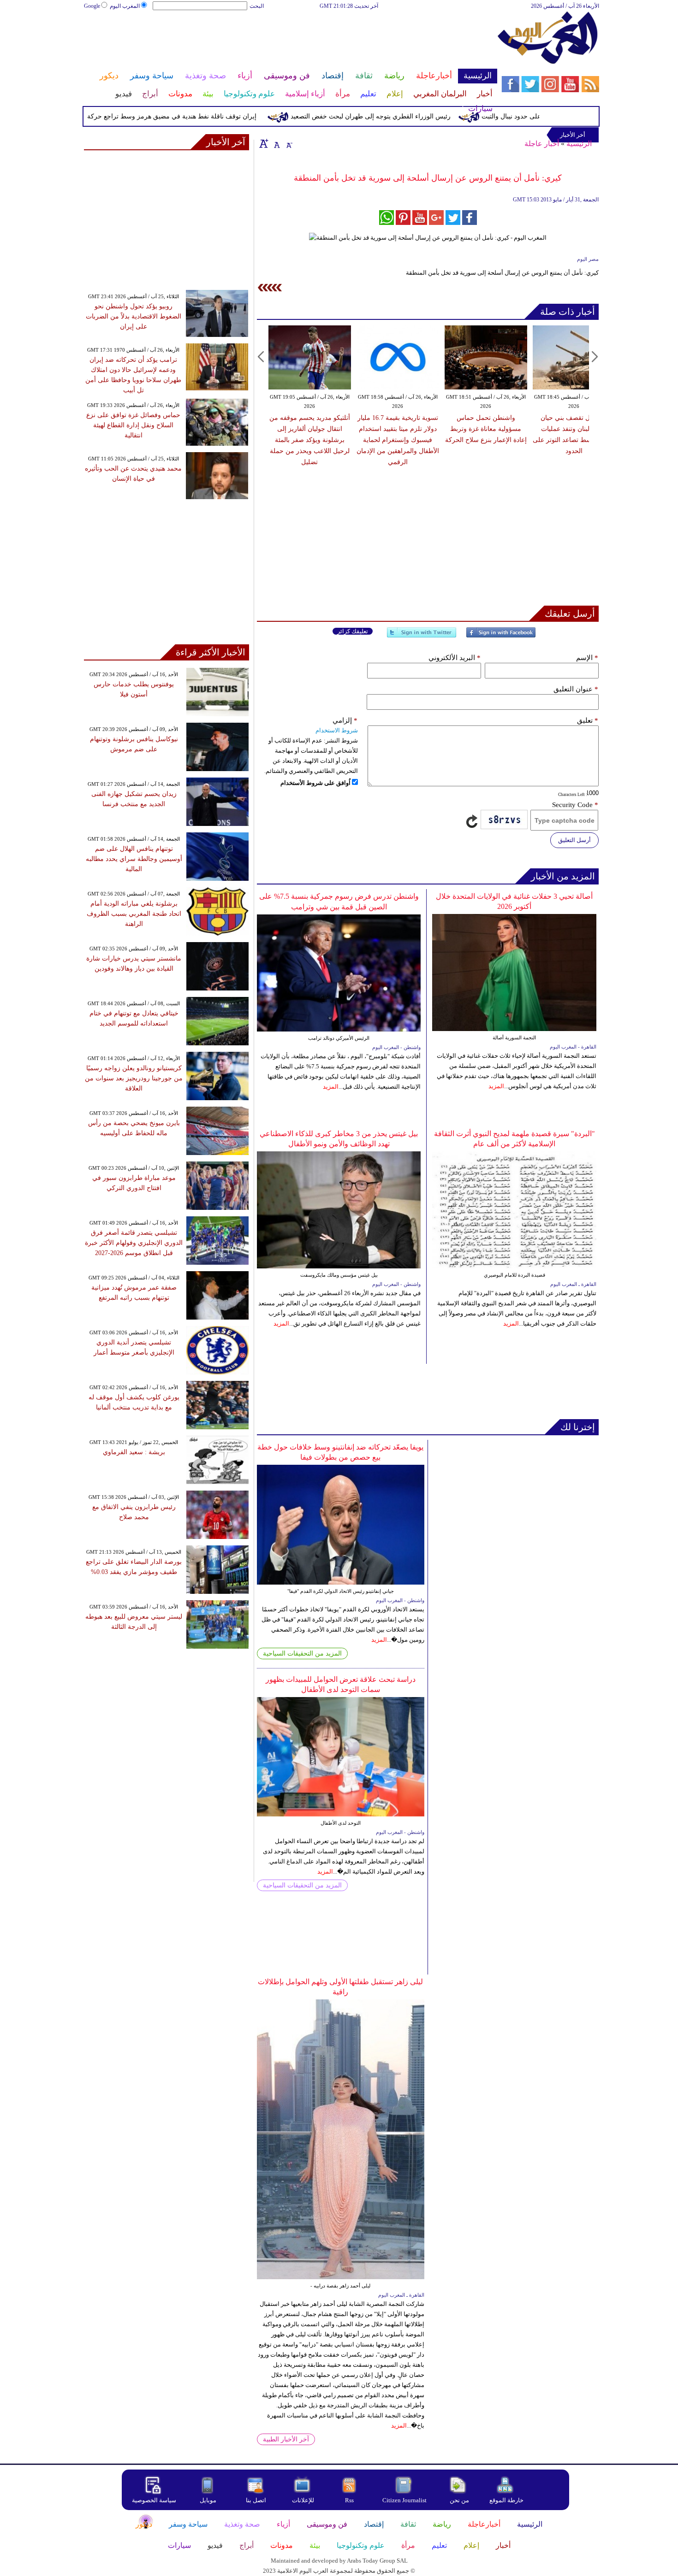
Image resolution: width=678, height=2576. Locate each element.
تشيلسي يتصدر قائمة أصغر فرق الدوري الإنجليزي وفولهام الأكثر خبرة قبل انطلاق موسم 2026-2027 (134, 1243)
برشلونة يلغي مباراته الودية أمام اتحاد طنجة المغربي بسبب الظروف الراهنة (134, 914)
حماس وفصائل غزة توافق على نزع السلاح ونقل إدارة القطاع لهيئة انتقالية (133, 425)
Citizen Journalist (404, 2500)
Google (92, 6)
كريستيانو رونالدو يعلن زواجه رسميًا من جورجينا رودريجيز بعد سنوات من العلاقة (134, 1078)
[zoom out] (289, 143)
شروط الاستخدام (337, 730)
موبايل (209, 2500)
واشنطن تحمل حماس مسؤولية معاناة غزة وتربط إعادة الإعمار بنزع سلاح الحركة (486, 429)
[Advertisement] (290, 41)
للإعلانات (303, 2500)
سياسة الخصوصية (154, 2500)
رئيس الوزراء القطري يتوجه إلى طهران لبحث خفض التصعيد (412, 116)
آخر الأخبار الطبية (286, 2439)
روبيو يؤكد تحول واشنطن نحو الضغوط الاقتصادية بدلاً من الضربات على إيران (134, 316)
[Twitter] (422, 636)
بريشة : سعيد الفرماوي (134, 1452)
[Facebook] (501, 636)
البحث (257, 6)
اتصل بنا (256, 2500)
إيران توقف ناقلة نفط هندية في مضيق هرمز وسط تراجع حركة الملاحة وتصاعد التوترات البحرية (169, 116)
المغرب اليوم (125, 6)
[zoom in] (264, 143)
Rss (350, 2500)
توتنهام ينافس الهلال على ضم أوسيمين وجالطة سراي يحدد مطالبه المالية (134, 859)
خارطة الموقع (506, 2500)
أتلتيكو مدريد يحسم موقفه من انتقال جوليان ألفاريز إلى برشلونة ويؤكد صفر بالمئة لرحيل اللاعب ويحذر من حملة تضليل (310, 440)
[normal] (276, 143)
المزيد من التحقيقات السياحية (302, 1653)
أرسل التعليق (574, 840)
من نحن (459, 2500)
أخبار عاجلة (542, 144)
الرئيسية (579, 144)
